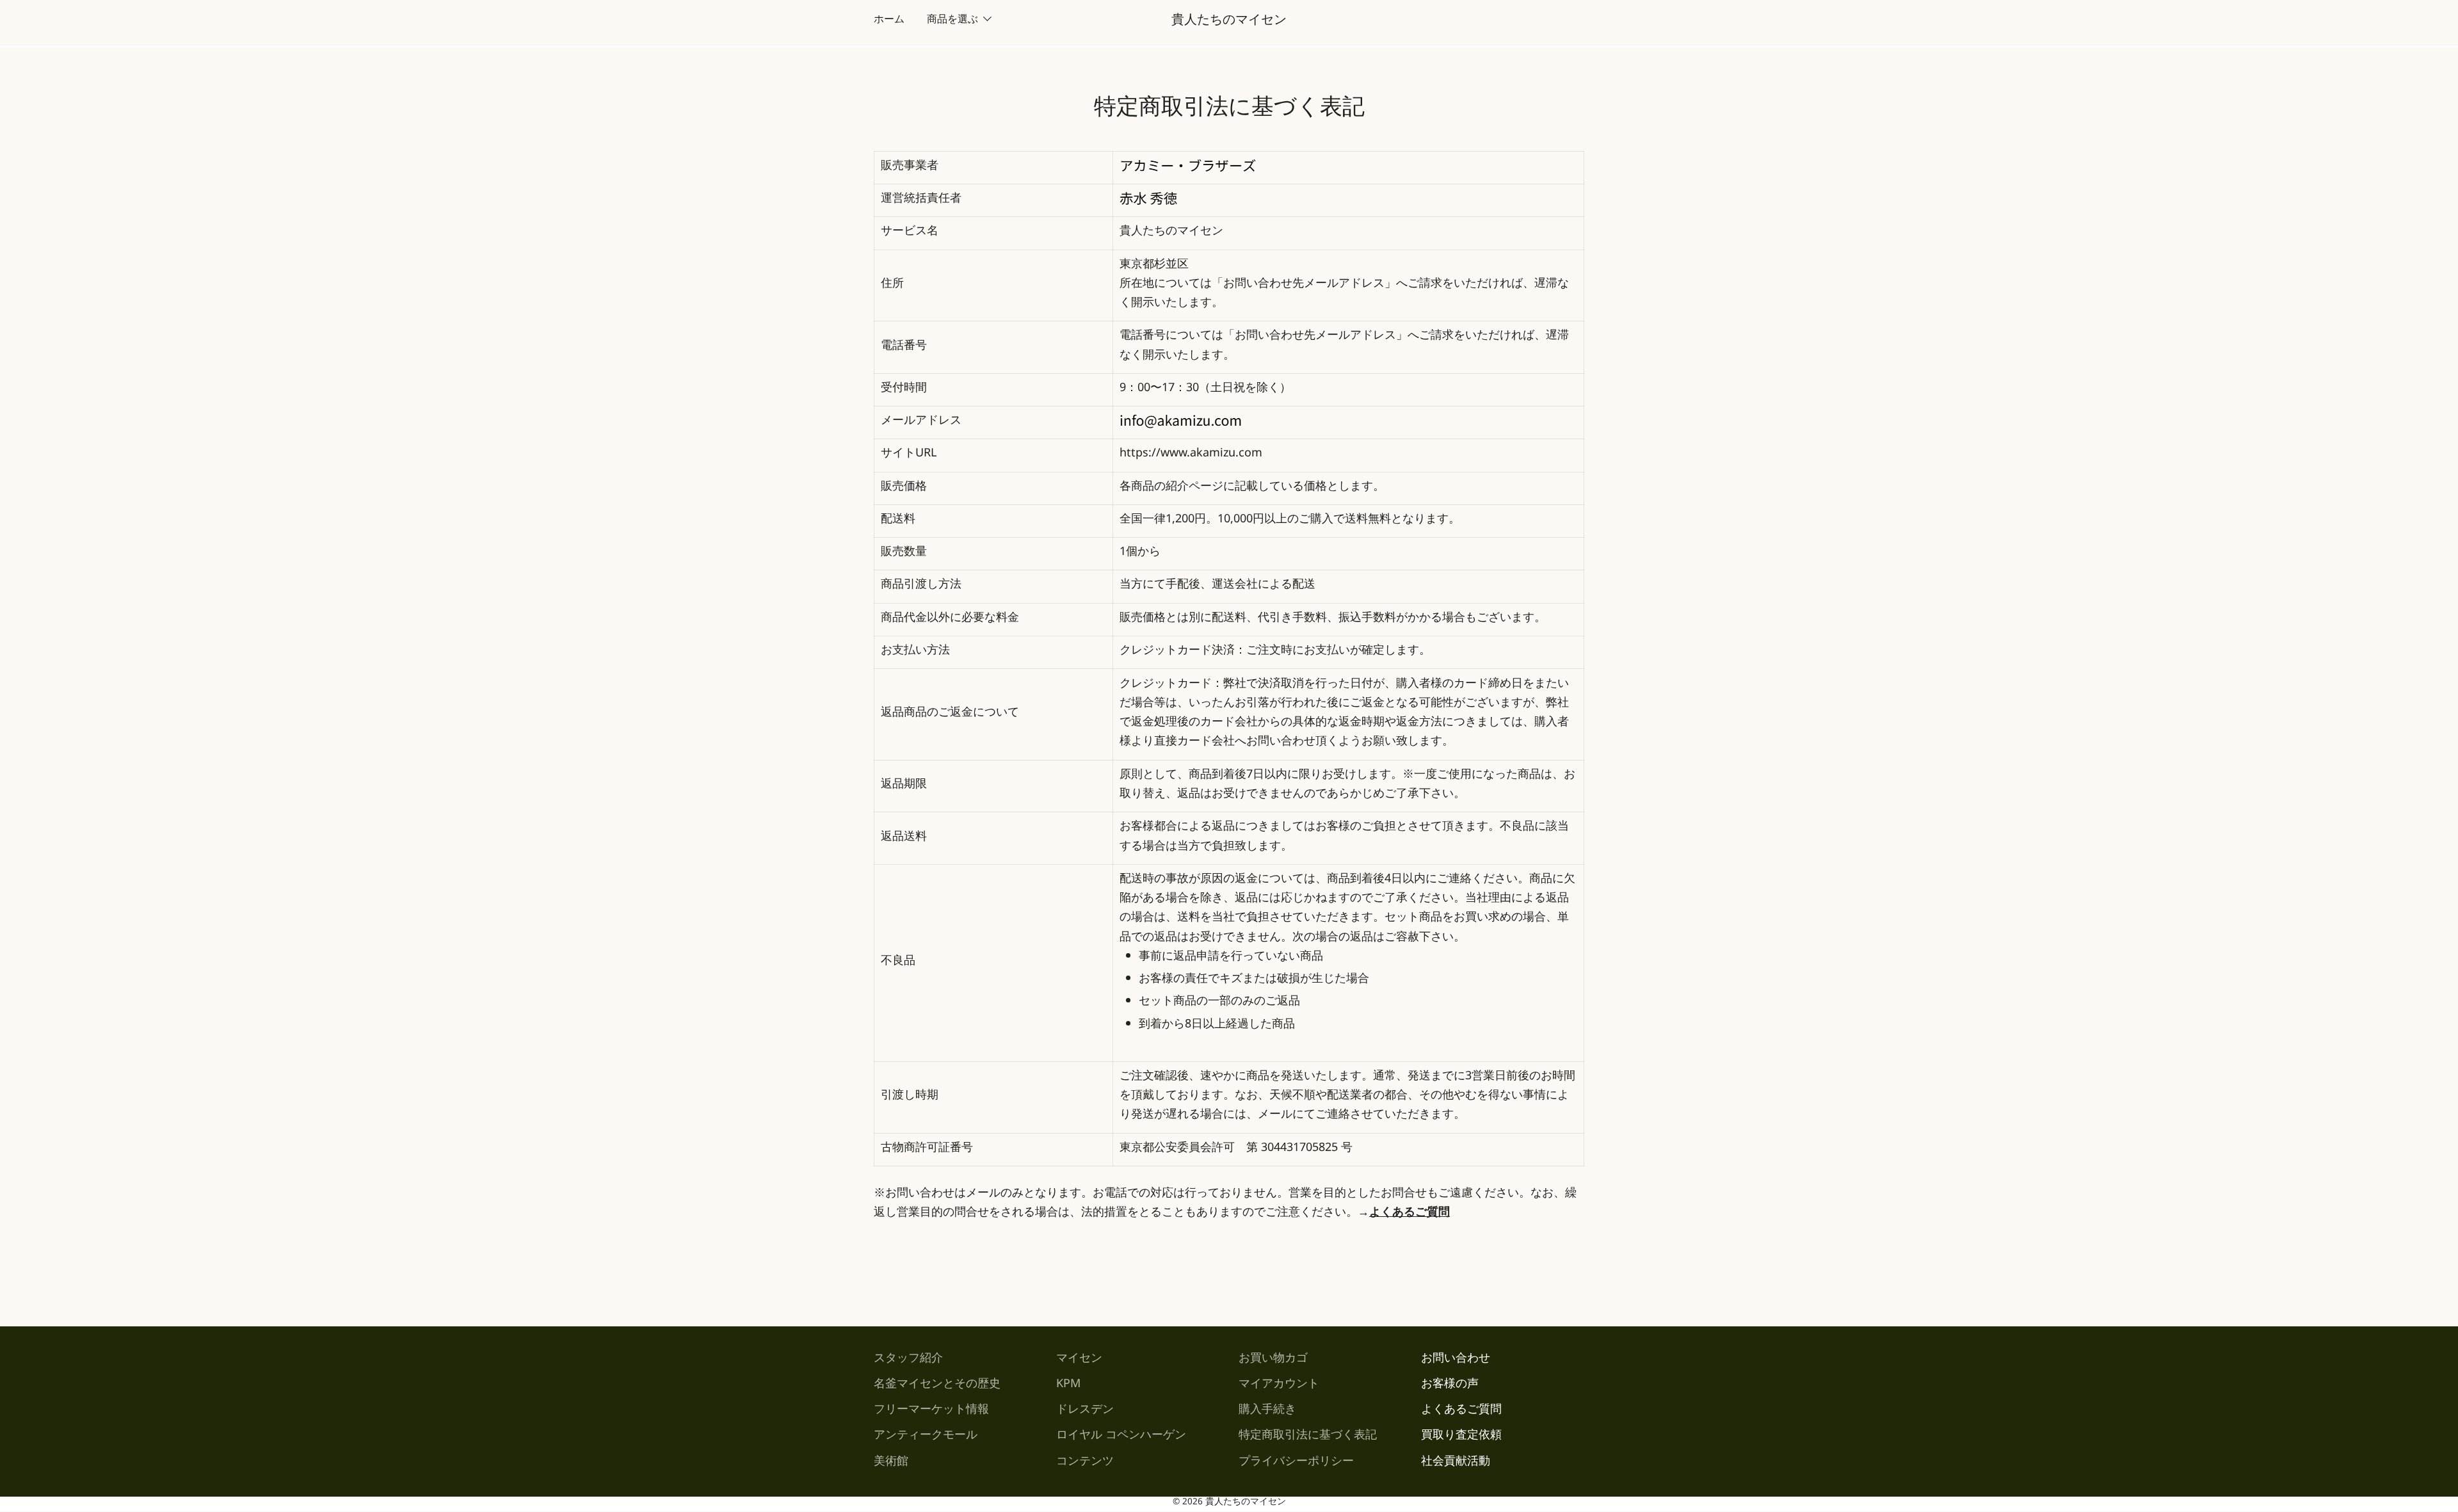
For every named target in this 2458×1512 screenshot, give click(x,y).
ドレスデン (1085, 1411)
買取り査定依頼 (1461, 1437)
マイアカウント (1279, 1386)
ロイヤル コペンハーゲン (1121, 1437)
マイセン (1079, 1360)
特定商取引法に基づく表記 (1308, 1437)
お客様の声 (1450, 1386)
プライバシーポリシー (1296, 1463)
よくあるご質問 (1461, 1411)
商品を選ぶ (952, 21)
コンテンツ (1085, 1463)
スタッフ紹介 (908, 1360)
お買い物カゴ (1273, 1360)
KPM (1068, 1386)
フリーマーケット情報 (931, 1411)
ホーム (889, 21)
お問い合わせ (1456, 1360)
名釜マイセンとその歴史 (937, 1386)
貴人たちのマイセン (1229, 22)
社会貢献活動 (1456, 1463)
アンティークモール (926, 1437)
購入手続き (1267, 1411)
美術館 (891, 1463)
